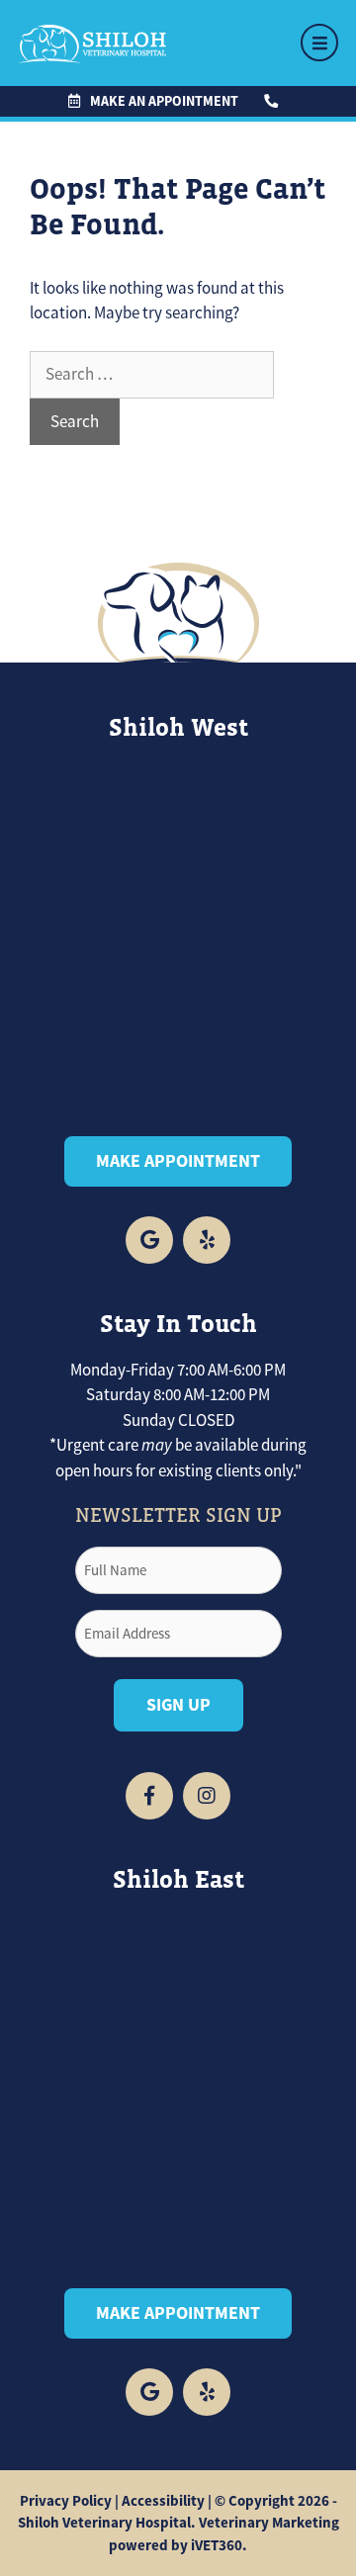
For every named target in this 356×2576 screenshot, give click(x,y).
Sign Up (178, 1705)
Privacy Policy (66, 2501)
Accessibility (163, 2501)
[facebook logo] (149, 2392)
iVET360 (217, 2545)
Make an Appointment (164, 101)
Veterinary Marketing (269, 2523)
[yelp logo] (207, 1240)
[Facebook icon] (149, 1240)
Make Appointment (178, 1161)
